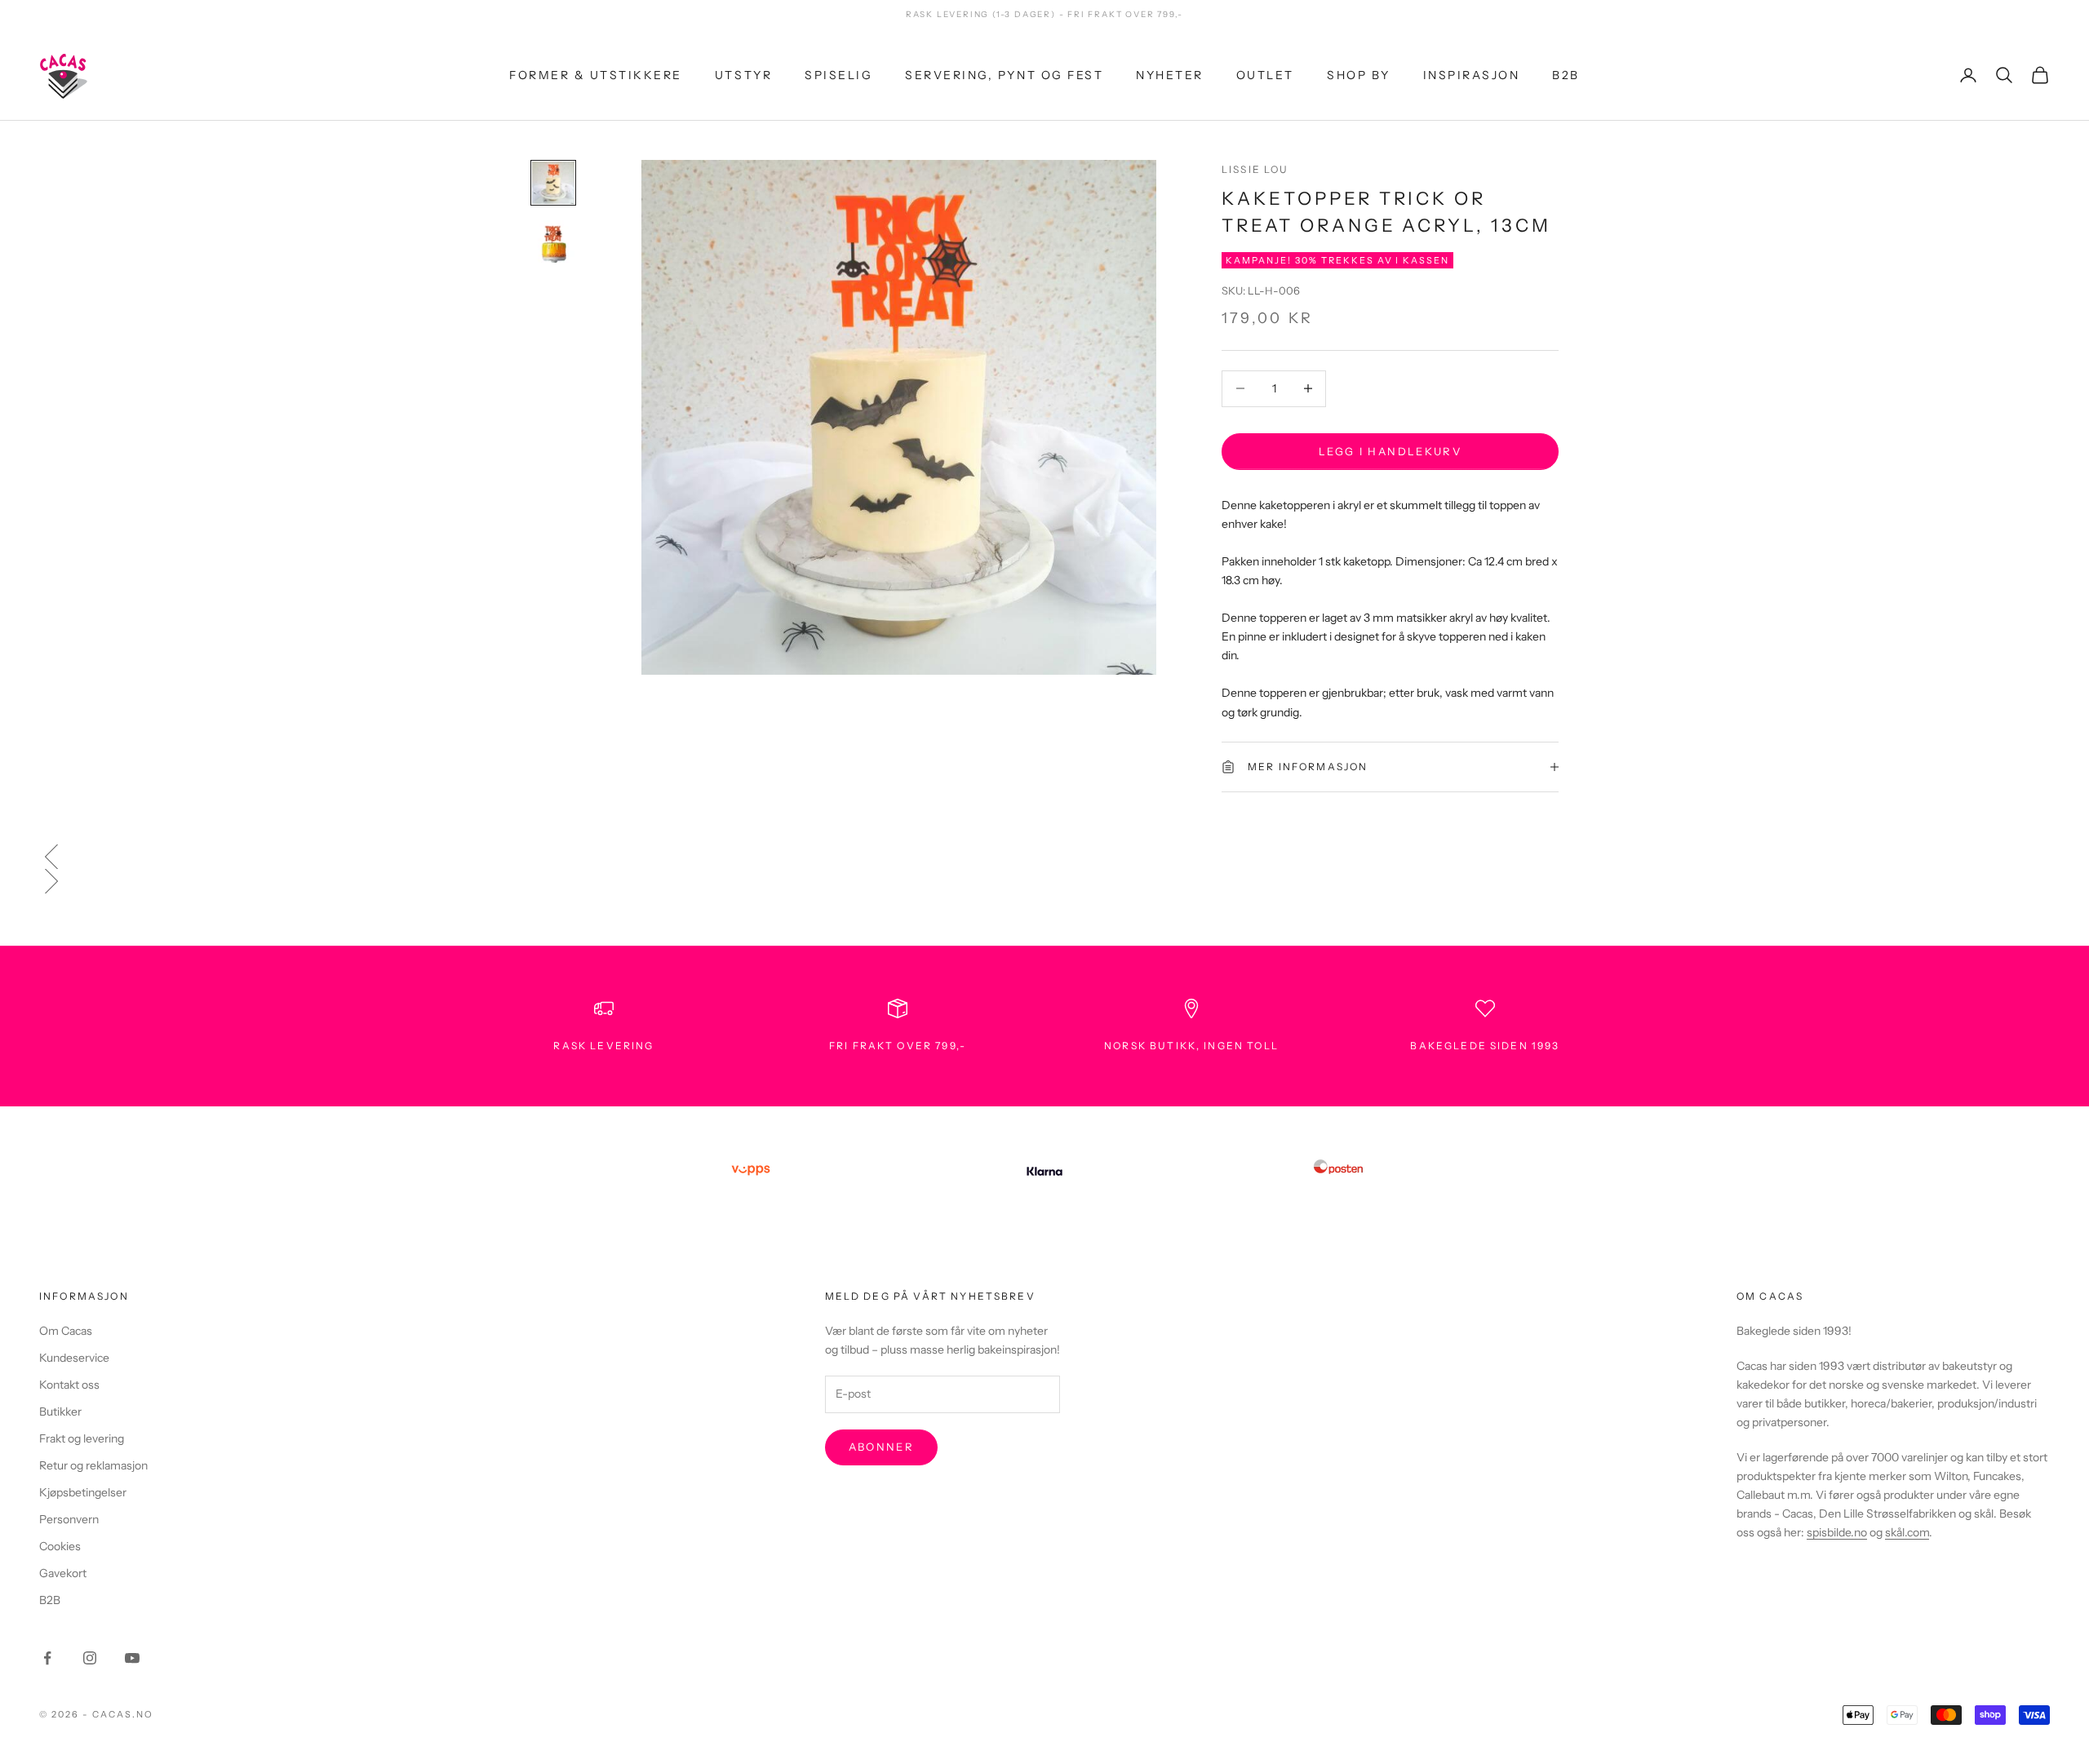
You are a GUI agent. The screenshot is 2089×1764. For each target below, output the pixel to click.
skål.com (1907, 1532)
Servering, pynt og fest (1004, 74)
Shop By (1359, 74)
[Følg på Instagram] (90, 1658)
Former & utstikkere (596, 74)
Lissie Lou (1255, 169)
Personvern (69, 1519)
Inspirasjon (1472, 74)
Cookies (60, 1546)
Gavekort (63, 1573)
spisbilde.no (1837, 1532)
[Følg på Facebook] (47, 1658)
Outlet (1265, 74)
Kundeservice (74, 1358)
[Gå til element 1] (553, 183)
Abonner (881, 1447)
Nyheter (1170, 74)
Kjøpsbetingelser (83, 1492)
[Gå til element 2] (553, 242)
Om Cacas (66, 1331)
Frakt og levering (82, 1438)
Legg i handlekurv (1390, 450)
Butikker (60, 1412)
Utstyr (743, 74)
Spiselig (838, 74)
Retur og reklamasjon (93, 1465)
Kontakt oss (69, 1385)
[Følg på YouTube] (132, 1658)
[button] (1044, 857)
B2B (1566, 74)
